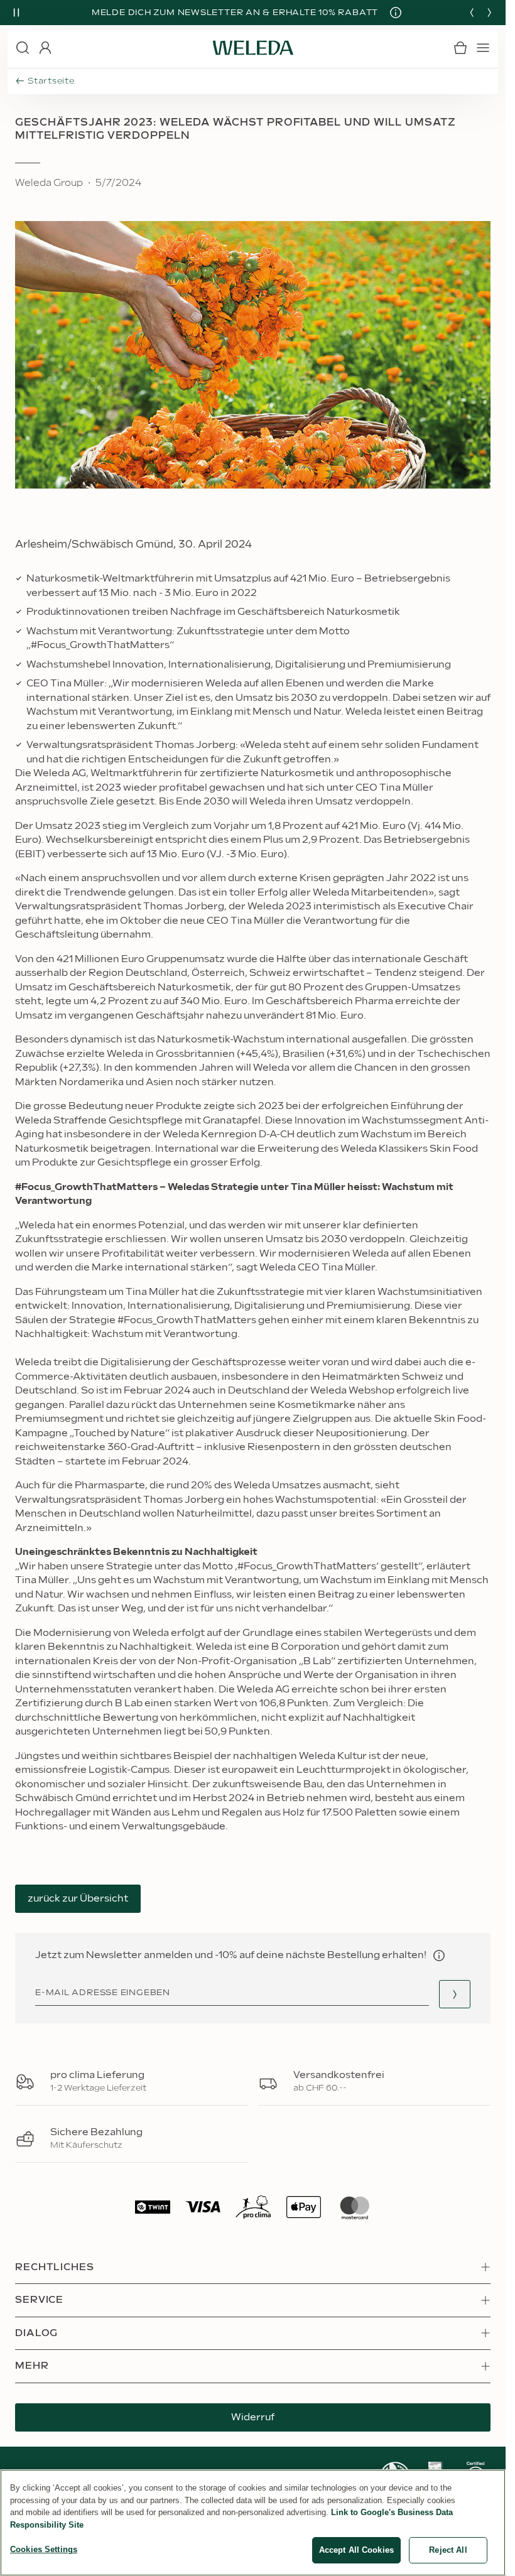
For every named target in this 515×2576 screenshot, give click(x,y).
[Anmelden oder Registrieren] (45, 48)
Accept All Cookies (356, 2550)
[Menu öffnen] (483, 48)
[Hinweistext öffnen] (439, 1956)
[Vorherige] (472, 13)
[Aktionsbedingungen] (391, 13)
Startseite (51, 81)
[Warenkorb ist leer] (460, 48)
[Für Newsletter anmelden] (455, 1994)
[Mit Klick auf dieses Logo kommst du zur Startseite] (253, 48)
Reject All (448, 2550)
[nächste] (489, 13)
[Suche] (23, 48)
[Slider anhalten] (16, 13)
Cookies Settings (44, 2549)
